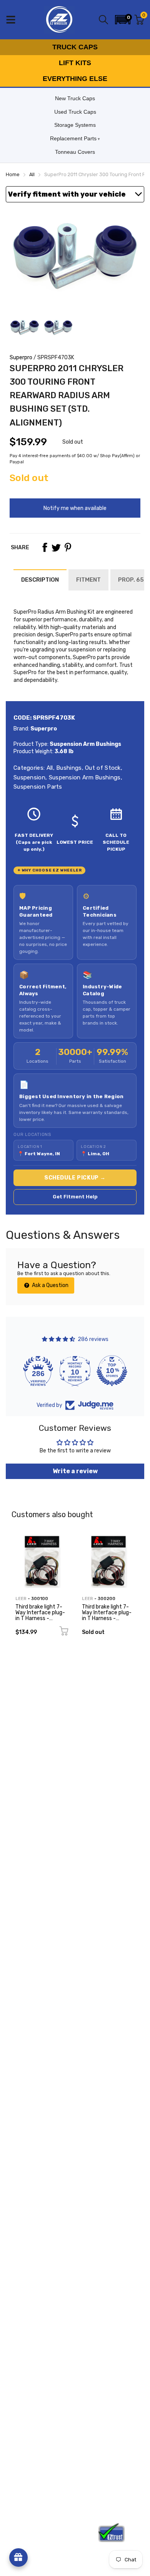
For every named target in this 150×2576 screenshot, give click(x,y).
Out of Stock (102, 768)
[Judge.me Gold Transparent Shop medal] (75, 1371)
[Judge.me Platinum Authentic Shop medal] (38, 1371)
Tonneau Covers (75, 152)
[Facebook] (45, 547)
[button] (123, 20)
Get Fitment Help (75, 1197)
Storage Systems (75, 125)
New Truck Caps (75, 98)
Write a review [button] (75, 1471)
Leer (21, 1599)
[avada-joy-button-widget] (18, 2557)
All (49, 768)
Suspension (29, 777)
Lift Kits (75, 63)
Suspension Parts (38, 787)
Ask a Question (50, 1285)
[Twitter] (56, 547)
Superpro (21, 358)
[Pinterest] (68, 547)
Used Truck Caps (75, 112)
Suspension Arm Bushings (84, 777)
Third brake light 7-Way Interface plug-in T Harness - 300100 (40, 1616)
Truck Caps (75, 47)
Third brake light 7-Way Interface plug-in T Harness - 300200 (107, 1616)
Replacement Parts (73, 138)
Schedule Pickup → (75, 1178)
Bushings (68, 768)
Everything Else (75, 79)
